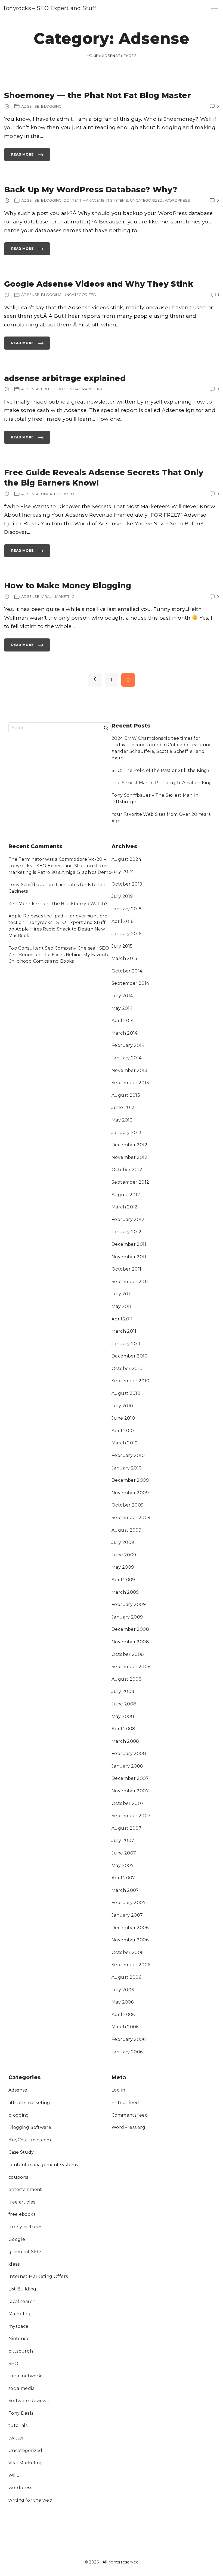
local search (22, 2301)
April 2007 (123, 1878)
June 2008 (124, 1704)
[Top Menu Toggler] (215, 8)
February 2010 (128, 1455)
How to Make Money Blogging (68, 585)
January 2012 (127, 1232)
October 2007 (128, 1803)
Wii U (14, 2475)
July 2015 (122, 946)
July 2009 (123, 1542)
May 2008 (123, 1716)
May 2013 (122, 1120)
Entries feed (125, 2103)
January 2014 (127, 1058)
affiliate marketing (29, 2103)
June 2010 (123, 1418)
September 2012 (130, 1182)
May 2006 (123, 2002)
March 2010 (125, 1443)
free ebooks (22, 2214)
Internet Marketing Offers (38, 2276)
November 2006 (130, 1940)
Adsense (111, 56)
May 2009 (123, 1567)
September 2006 (131, 1965)
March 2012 (125, 1207)
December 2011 (129, 1244)
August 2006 (126, 1977)
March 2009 (125, 1592)
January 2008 (127, 1766)
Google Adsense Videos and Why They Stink (99, 284)
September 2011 (130, 1282)
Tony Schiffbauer (28, 885)
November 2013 (129, 1070)
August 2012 (126, 1195)
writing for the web (30, 2500)
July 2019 (122, 896)
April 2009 (123, 1580)
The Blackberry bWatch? (79, 904)
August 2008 (127, 1679)
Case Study (21, 2152)
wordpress (20, 2488)
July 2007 (123, 1840)
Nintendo (19, 2339)
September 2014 (130, 983)
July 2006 (123, 1990)
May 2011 (121, 1306)
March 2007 (125, 1890)
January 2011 (126, 1344)
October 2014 (127, 971)
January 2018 (127, 909)
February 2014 (128, 1045)
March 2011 (124, 1331)
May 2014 (122, 1008)
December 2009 (130, 1480)
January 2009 (127, 1617)
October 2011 (126, 1269)
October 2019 (127, 884)
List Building (22, 2289)
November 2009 (130, 1493)
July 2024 (123, 872)
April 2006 (123, 2015)
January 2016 (126, 934)
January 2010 (127, 1468)
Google (17, 2239)
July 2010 (122, 1406)
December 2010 (130, 1356)
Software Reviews (29, 2401)
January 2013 (127, 1133)
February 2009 (129, 1604)
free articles (22, 2202)
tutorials (18, 2425)
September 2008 (131, 1667)
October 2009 (128, 1505)
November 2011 (129, 1257)
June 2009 (124, 1555)
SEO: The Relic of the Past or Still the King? (161, 770)
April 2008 (123, 1729)
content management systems (43, 2165)
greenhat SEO (25, 2252)
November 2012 (129, 1157)
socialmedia (21, 2388)
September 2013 (130, 1083)
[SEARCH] (106, 728)
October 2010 (127, 1369)
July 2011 (122, 1294)
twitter (16, 2438)
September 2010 (130, 1381)
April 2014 (123, 1021)
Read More (22, 157)
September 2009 (131, 1518)
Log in (118, 2090)
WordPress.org (128, 2127)
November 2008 (130, 1642)
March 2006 (125, 2027)
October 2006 (128, 1952)
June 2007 (124, 1853)
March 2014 (125, 1033)
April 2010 (123, 1431)
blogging (19, 2115)
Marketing (20, 2314)
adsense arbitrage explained (65, 378)
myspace (18, 2326)
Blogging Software (30, 2127)
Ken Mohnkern (26, 904)
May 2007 (123, 1866)
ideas (14, 2264)
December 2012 (129, 1145)
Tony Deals (21, 2413)
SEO (13, 2364)
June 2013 (123, 1107)
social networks (26, 2376)
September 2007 (131, 1816)
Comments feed (130, 2115)
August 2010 (126, 1393)
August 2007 (126, 1828)
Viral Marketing (26, 2463)
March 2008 (125, 1741)
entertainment (25, 2189)
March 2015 (124, 958)
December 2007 (130, 1778)
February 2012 (128, 1219)
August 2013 (126, 1095)
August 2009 (126, 1530)
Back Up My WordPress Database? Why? (91, 190)
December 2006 (130, 1928)
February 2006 (128, 2039)
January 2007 (127, 1915)
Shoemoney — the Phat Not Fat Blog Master (97, 95)
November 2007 (130, 1791)
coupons (18, 2177)
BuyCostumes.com (30, 2140)
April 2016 (123, 921)
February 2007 (129, 1903)
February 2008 (129, 1754)
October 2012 (127, 1170)
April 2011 (122, 1319)
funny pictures (25, 2227)
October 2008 (128, 1654)
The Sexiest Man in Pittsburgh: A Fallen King (162, 783)
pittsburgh (21, 2351)
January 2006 (127, 2052)
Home (92, 56)
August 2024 (126, 859)
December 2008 (130, 1629)
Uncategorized (25, 2451)
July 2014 (122, 996)
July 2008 (123, 1691)
